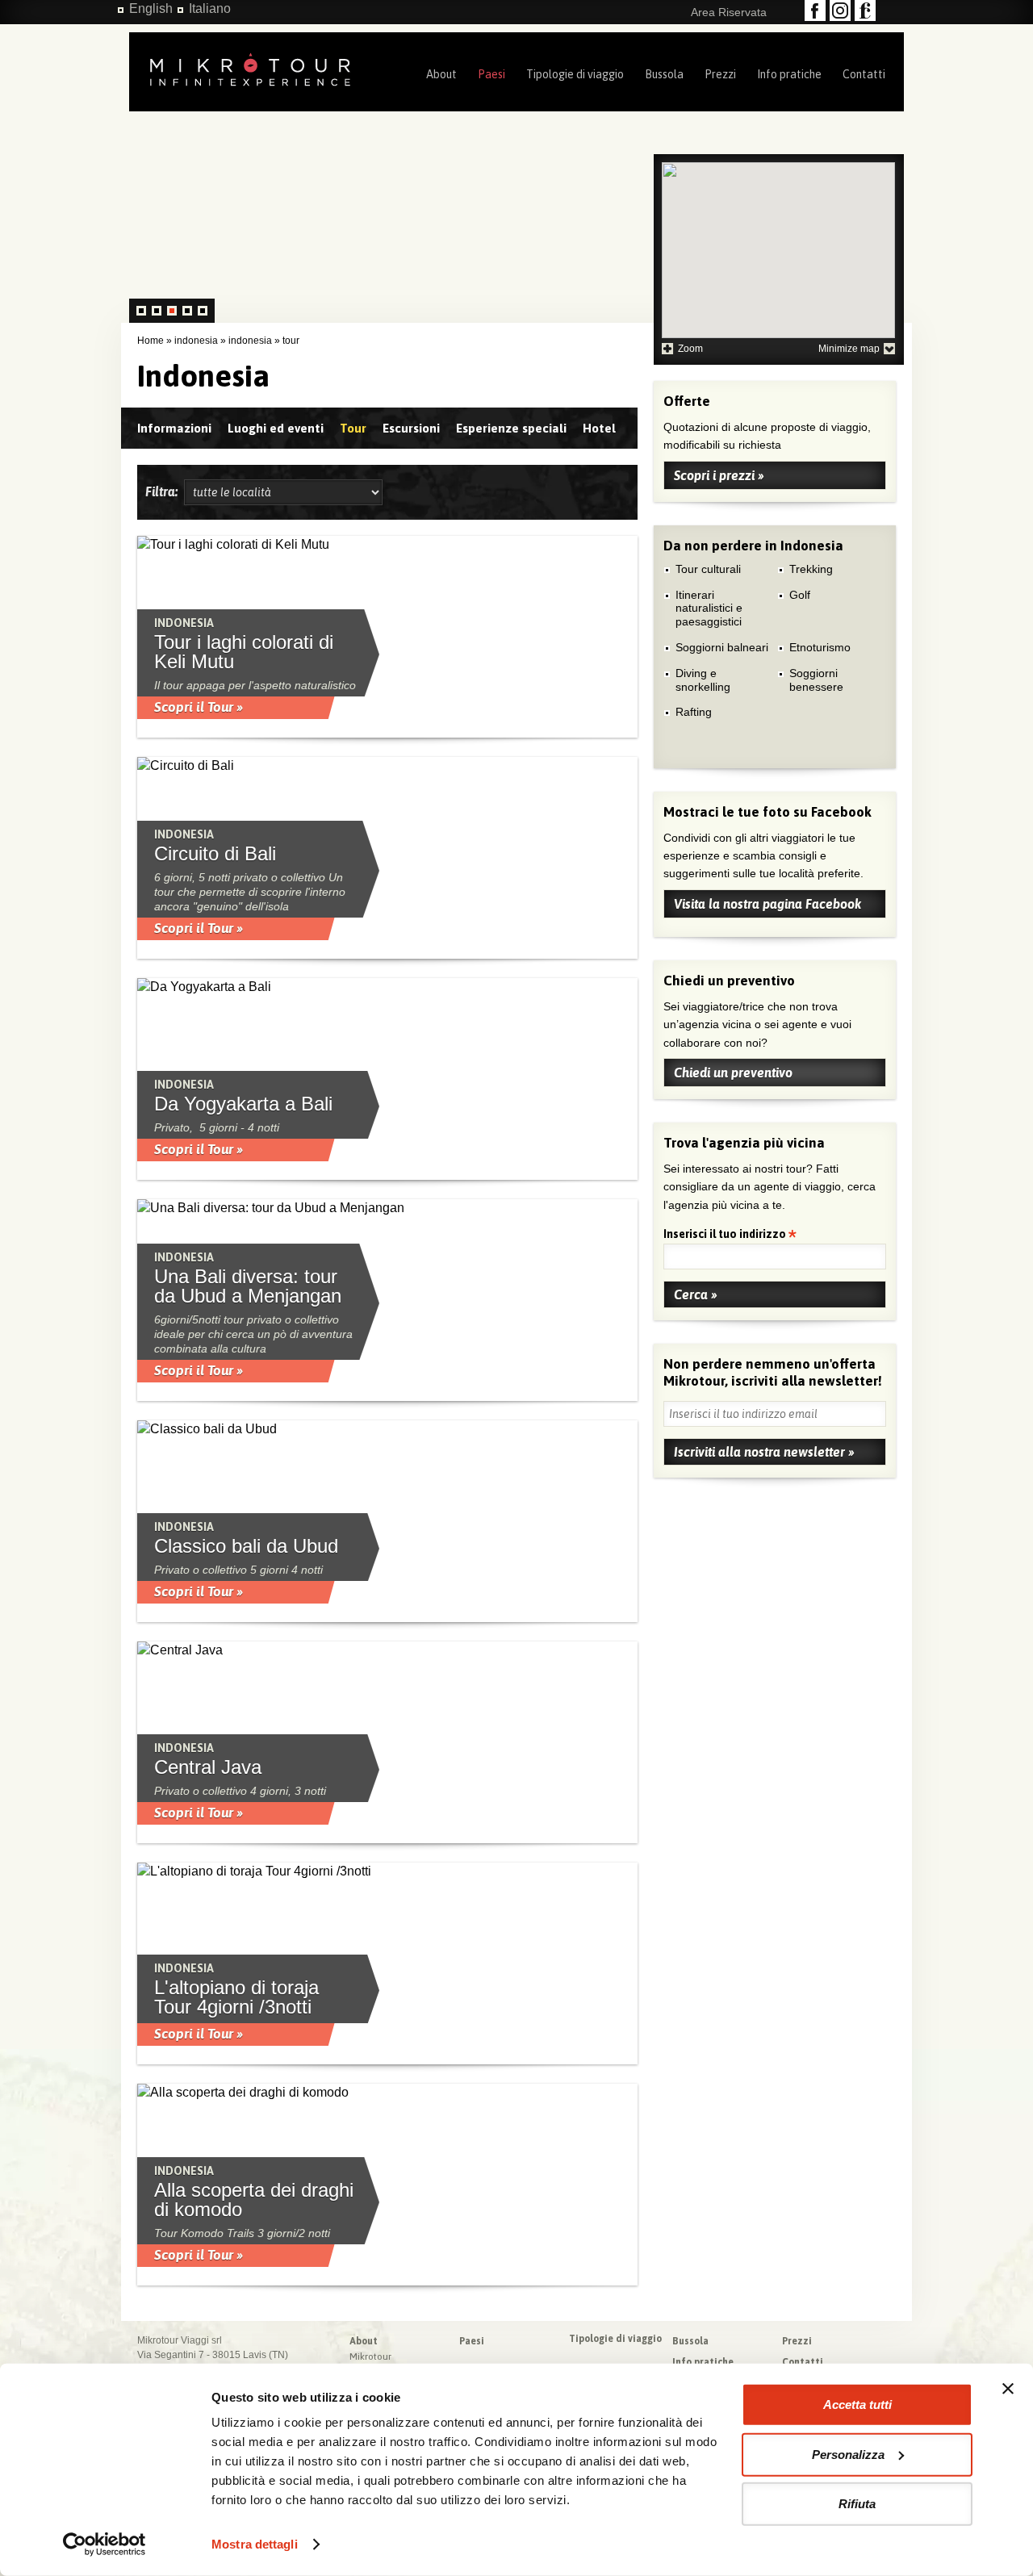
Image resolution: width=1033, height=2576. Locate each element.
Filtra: (165, 491)
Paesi (491, 74)
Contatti (864, 74)
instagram (840, 10)
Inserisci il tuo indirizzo (726, 1235)
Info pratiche (789, 74)
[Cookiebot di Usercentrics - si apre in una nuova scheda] (105, 2545)
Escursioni (411, 428)
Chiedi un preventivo (733, 1073)
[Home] (250, 68)
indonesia (196, 341)
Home (151, 341)
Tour (353, 428)
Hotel (599, 428)
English (151, 8)
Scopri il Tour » (199, 707)
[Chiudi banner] (1008, 2389)
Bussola (664, 74)
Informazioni (174, 428)
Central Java (208, 1767)
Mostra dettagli (255, 2544)
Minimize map (849, 349)
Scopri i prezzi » (719, 475)
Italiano (210, 8)
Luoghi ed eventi (276, 428)
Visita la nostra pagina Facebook (767, 904)
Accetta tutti (857, 2405)
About (441, 74)
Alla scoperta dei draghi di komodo (254, 2200)
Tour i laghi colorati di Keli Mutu (244, 652)
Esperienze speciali (511, 428)
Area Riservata (729, 12)
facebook (815, 10)
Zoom (690, 349)
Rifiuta (857, 2504)
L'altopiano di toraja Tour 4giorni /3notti (236, 1997)
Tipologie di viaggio (575, 74)
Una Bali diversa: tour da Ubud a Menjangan (248, 1286)
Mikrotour (370, 2356)
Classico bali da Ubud (246, 1546)
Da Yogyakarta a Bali (243, 1104)
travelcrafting (865, 10)
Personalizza (848, 2454)
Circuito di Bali (215, 854)
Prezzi (720, 74)
